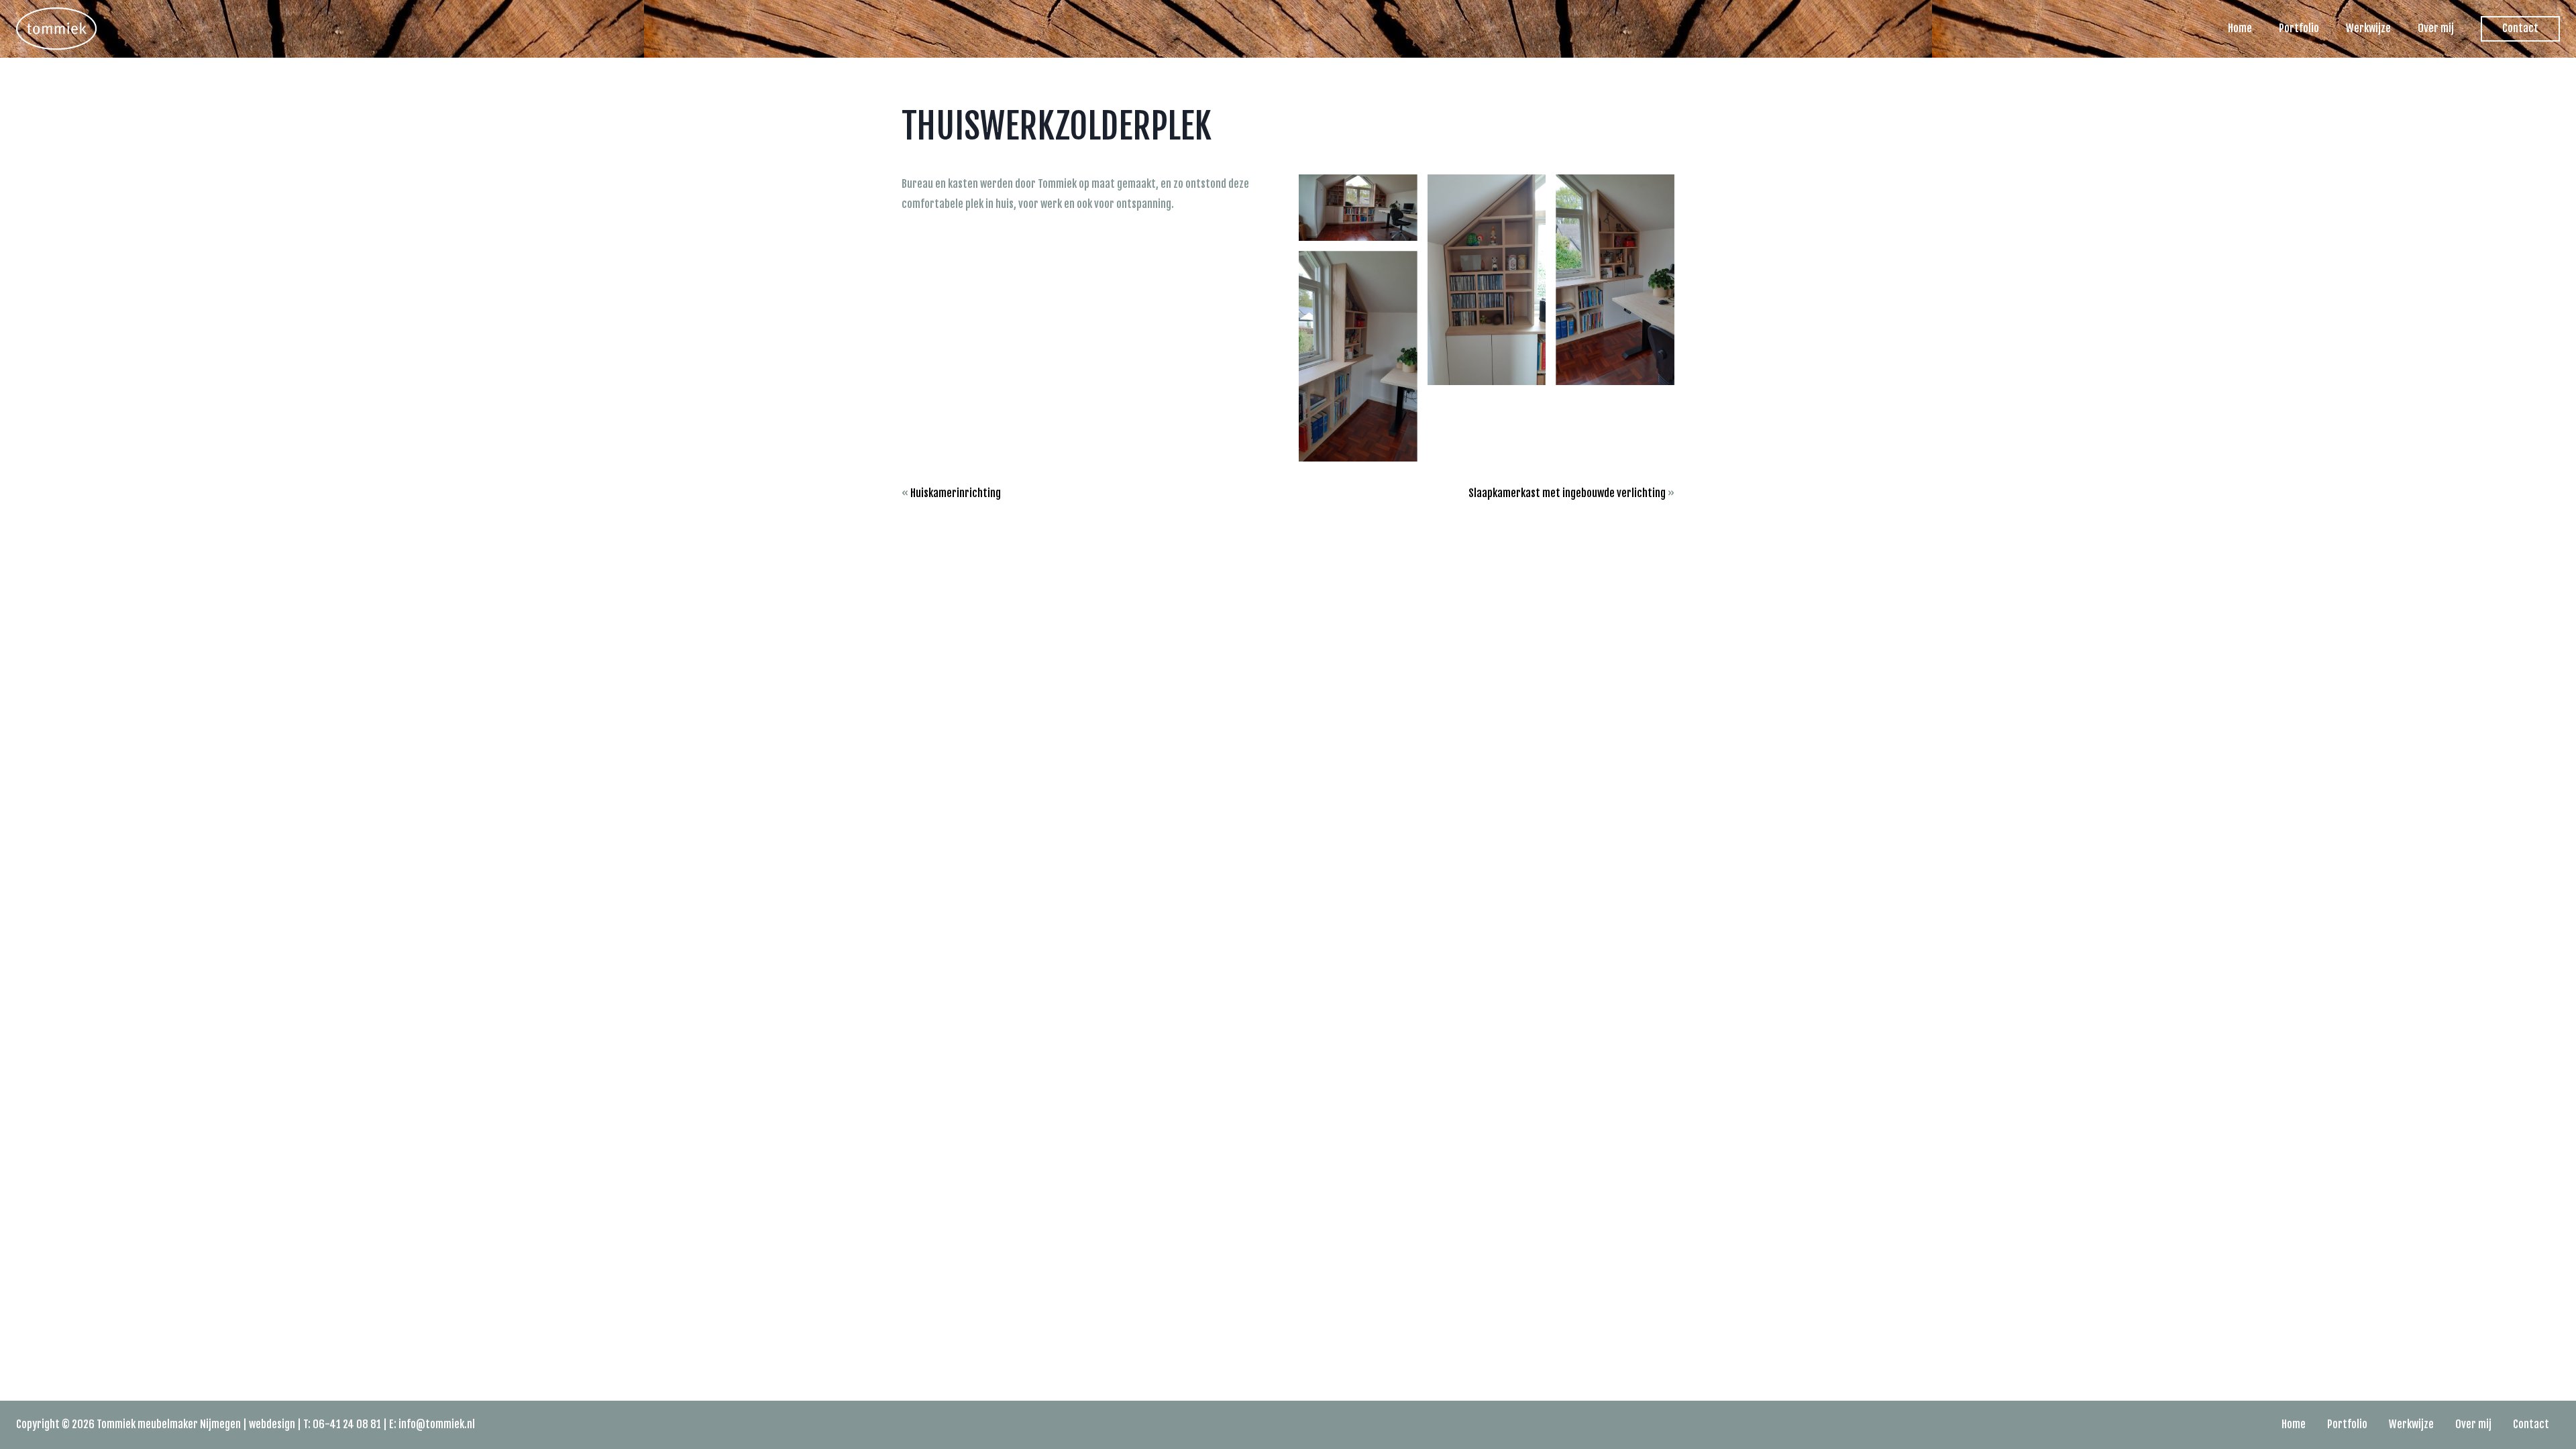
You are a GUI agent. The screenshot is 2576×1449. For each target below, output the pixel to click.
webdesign (272, 1424)
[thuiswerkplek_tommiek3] (1615, 280)
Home (2240, 28)
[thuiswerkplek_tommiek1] (1358, 208)
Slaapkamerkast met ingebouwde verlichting (1567, 493)
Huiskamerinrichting (956, 493)
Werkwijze (2368, 28)
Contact (2520, 28)
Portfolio (2299, 28)
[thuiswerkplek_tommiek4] (1358, 356)
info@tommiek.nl (437, 1424)
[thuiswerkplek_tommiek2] (1487, 280)
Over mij (2436, 28)
